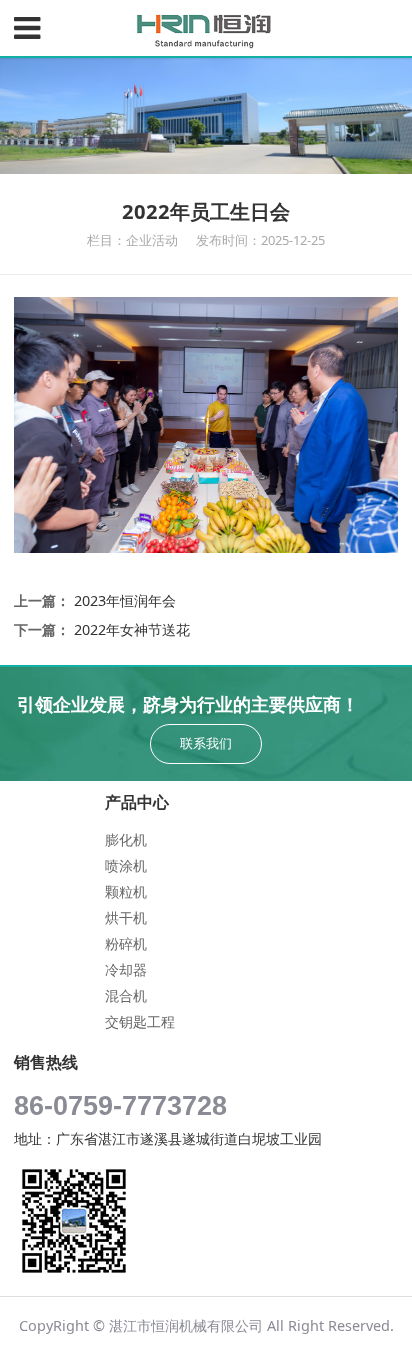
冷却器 (126, 969)
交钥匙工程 (140, 1021)
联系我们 (206, 743)
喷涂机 (126, 865)
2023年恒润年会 (125, 600)
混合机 (126, 995)
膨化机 (126, 839)
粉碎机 (126, 943)
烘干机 (126, 917)
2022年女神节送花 (132, 629)
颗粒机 (126, 891)
